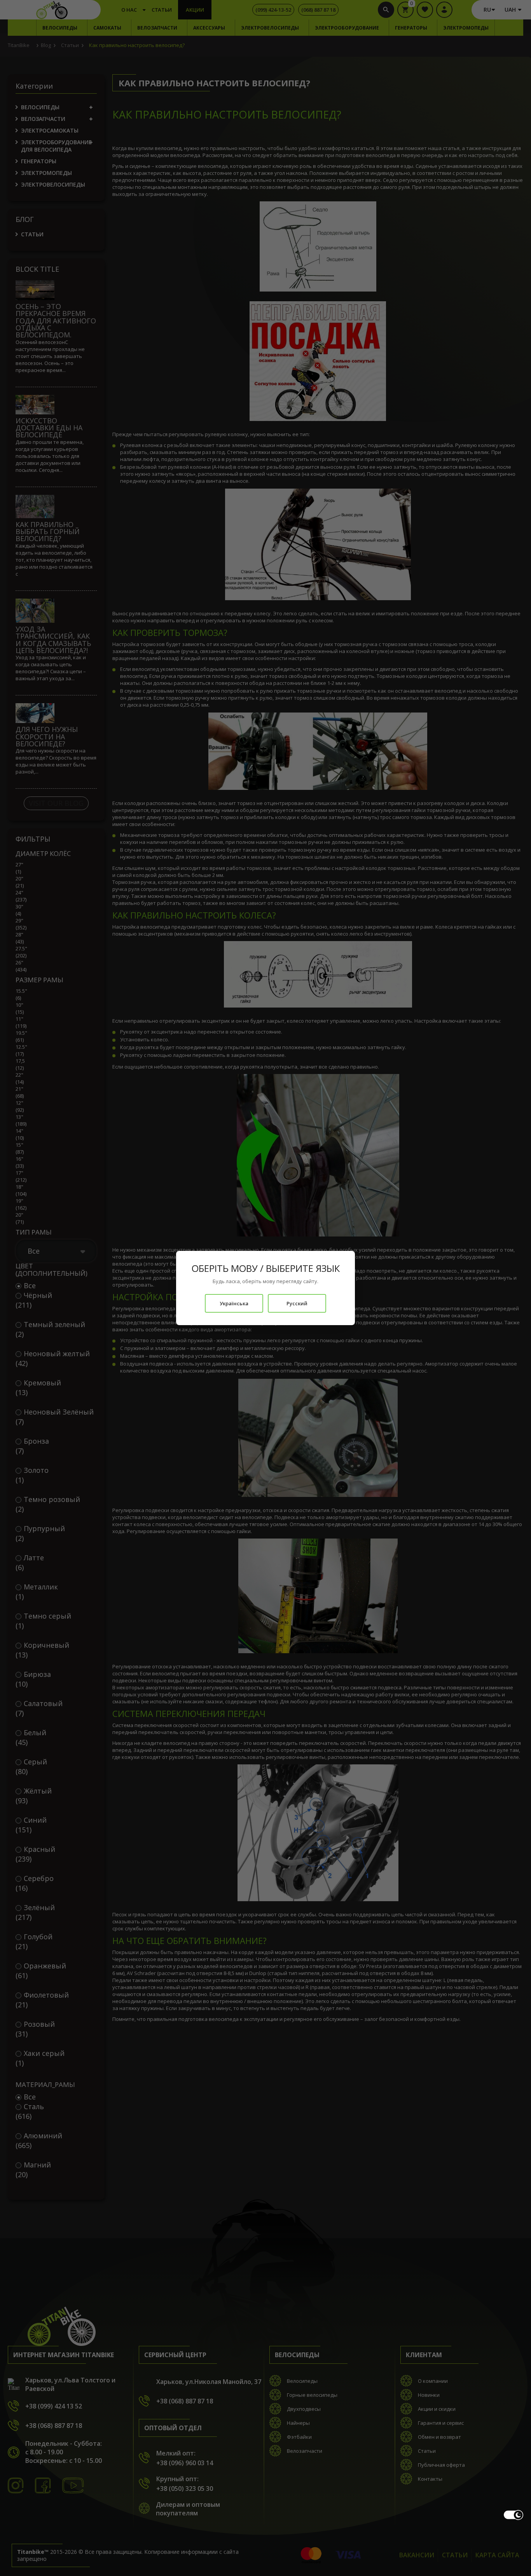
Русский (297, 1303)
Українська (234, 1303)
